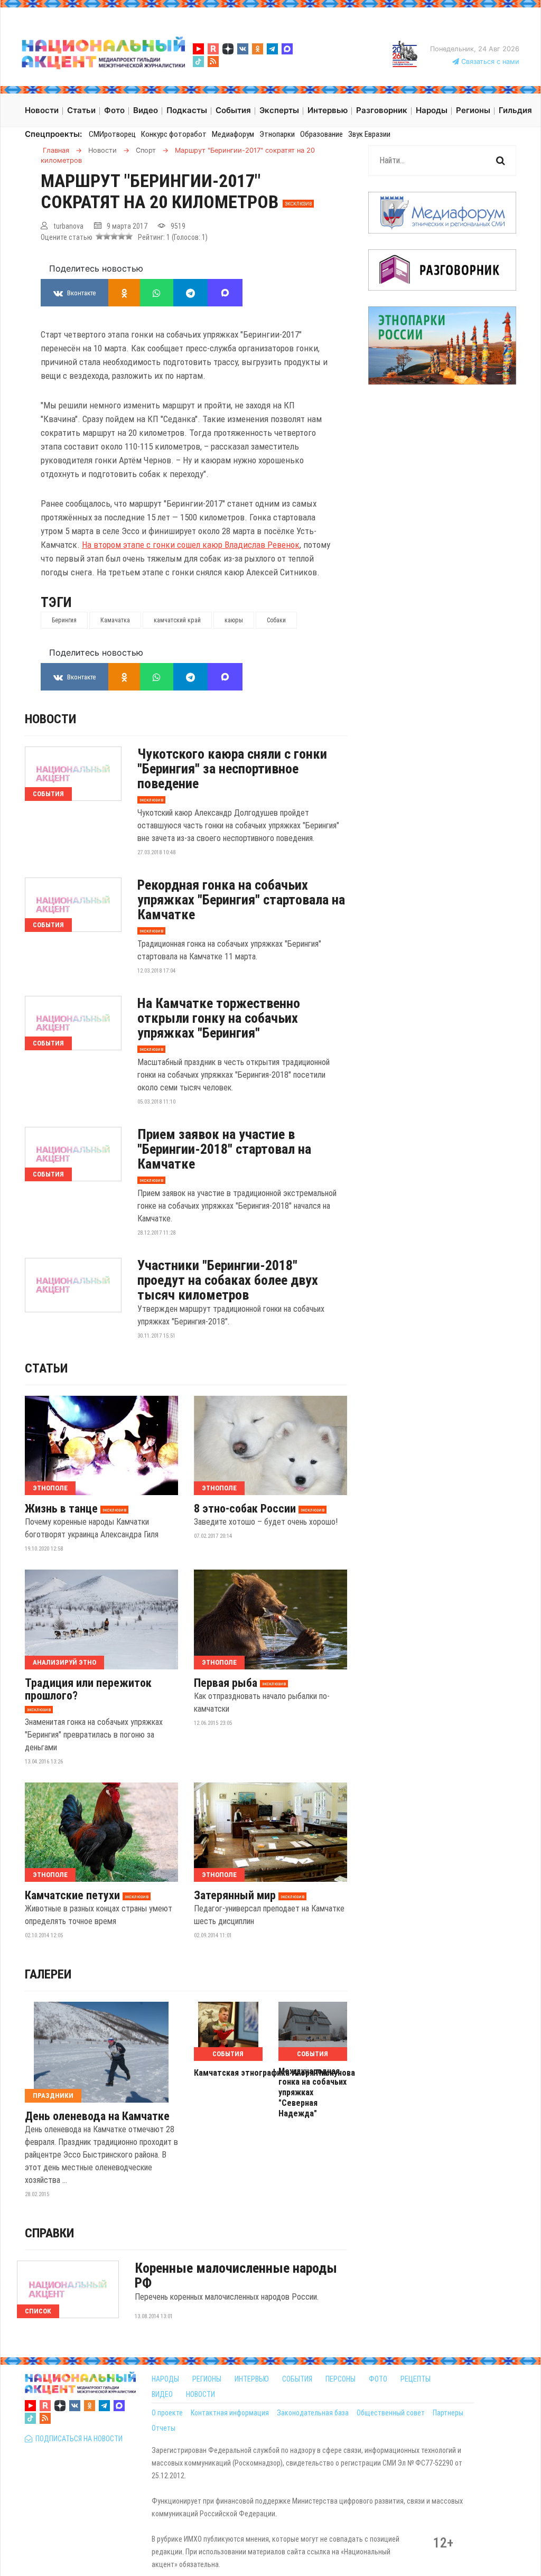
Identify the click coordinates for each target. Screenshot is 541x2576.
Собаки (276, 620)
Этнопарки (277, 134)
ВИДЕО (162, 2394)
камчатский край (177, 620)
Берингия (64, 620)
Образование (321, 134)
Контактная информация (230, 2413)
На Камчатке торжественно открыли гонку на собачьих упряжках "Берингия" (219, 1018)
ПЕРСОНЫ (341, 2379)
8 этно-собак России (245, 1509)
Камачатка (115, 620)
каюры (234, 620)
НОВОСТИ (200, 2394)
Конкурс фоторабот (174, 134)
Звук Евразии (369, 134)
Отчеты (164, 2428)
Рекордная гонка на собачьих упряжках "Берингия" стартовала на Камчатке (241, 900)
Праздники (53, 2096)
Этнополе (50, 1488)
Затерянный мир (235, 1896)
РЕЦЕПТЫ (416, 2379)
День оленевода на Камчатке (97, 2116)
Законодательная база (313, 2413)
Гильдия (515, 110)
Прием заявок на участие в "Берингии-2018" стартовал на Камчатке (224, 1149)
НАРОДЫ (165, 2379)
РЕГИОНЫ (207, 2379)
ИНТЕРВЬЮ (252, 2379)
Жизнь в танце (61, 1509)
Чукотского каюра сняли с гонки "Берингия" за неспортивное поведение (232, 769)
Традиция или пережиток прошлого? (88, 1690)
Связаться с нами (489, 62)
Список (38, 2311)
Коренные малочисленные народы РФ (236, 2275)
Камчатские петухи (72, 1896)
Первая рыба (226, 1683)
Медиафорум (233, 134)
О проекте (167, 2413)
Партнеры (448, 2413)
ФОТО (378, 2379)
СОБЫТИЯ (297, 2379)
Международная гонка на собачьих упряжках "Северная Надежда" (313, 2092)
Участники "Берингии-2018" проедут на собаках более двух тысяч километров (228, 1280)
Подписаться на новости (77, 2439)
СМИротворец (112, 134)
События (48, 794)
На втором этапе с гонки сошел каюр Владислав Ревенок (191, 545)
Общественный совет (391, 2413)
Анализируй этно (64, 1662)
